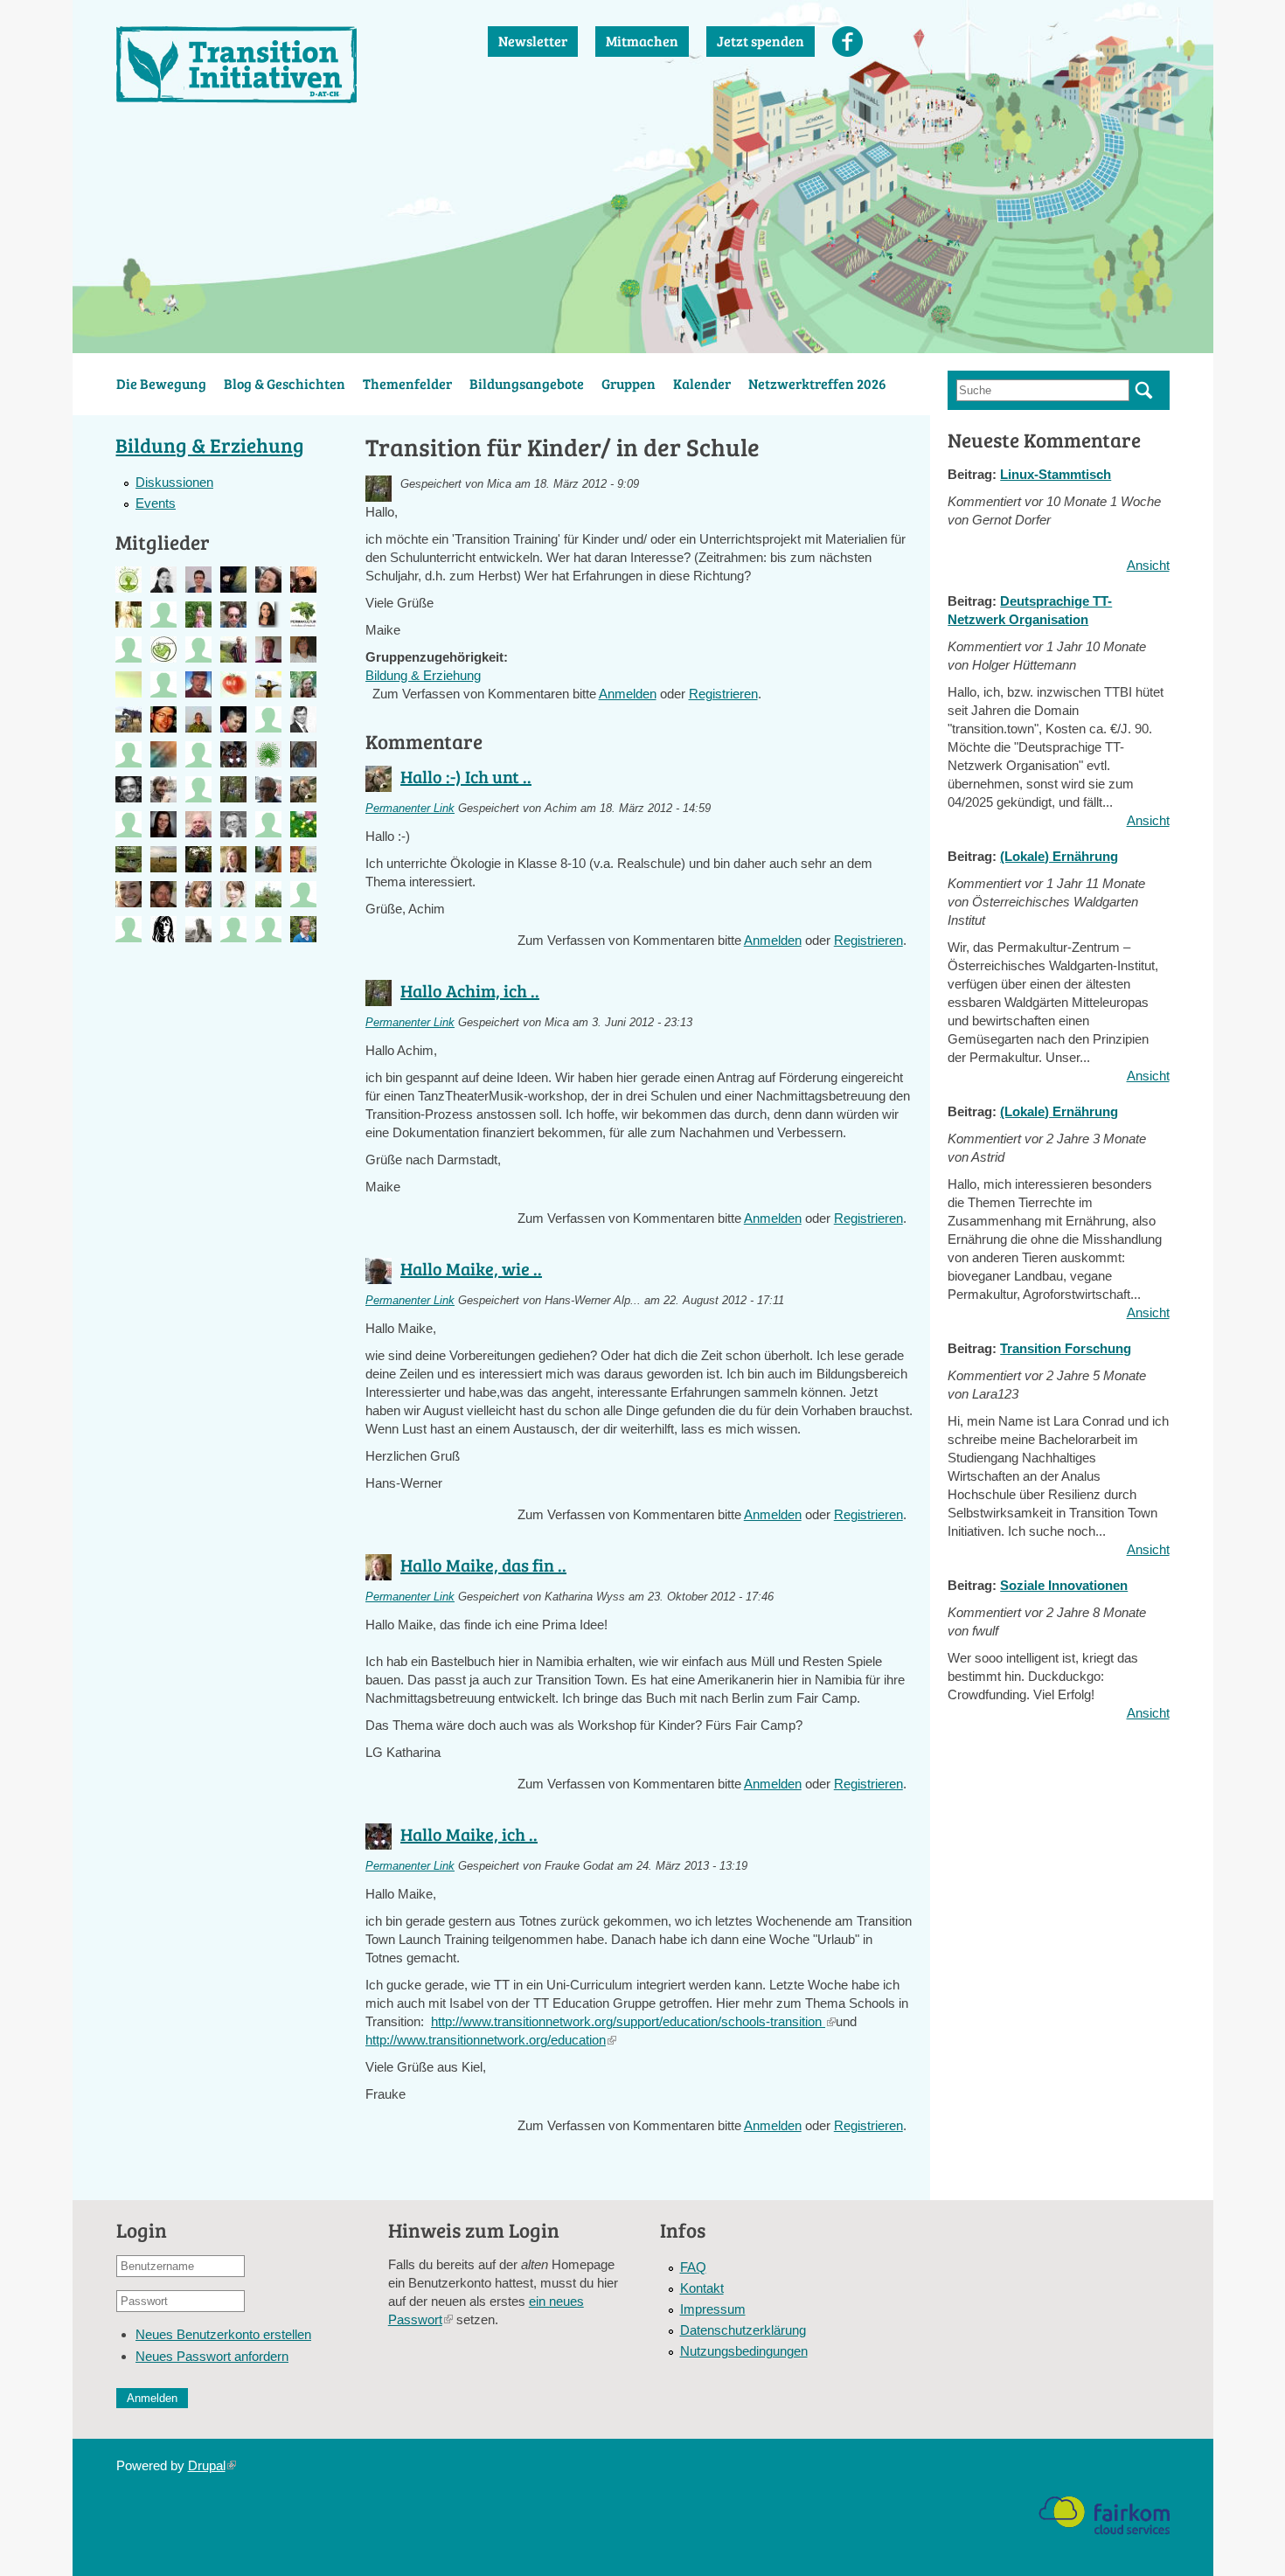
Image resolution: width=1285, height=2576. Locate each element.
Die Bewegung (161, 383)
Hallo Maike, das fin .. (483, 1565)
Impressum (713, 2309)
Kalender (702, 383)
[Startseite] (285, 65)
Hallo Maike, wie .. (471, 1268)
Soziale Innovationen (1064, 1585)
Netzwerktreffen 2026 (817, 383)
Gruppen (629, 383)
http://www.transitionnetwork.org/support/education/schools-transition (633, 2021)
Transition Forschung (1066, 1348)
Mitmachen (642, 41)
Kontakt (702, 2288)
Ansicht (1148, 565)
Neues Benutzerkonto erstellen (223, 2334)
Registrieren (723, 694)
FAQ (693, 2267)
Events (156, 503)
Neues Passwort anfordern (212, 2356)
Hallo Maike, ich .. (469, 1834)
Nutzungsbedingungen (744, 2351)
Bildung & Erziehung (423, 675)
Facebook (847, 42)
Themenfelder (407, 383)
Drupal (212, 2465)
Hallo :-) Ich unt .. (466, 776)
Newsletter (533, 41)
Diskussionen (174, 482)
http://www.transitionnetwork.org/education (491, 2040)
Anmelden (628, 694)
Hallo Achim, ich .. (470, 990)
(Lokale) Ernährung (1059, 856)
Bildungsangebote (527, 383)
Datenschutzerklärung (743, 2330)
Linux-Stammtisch (1056, 474)
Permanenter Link (410, 809)
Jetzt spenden (761, 41)
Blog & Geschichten (285, 383)
